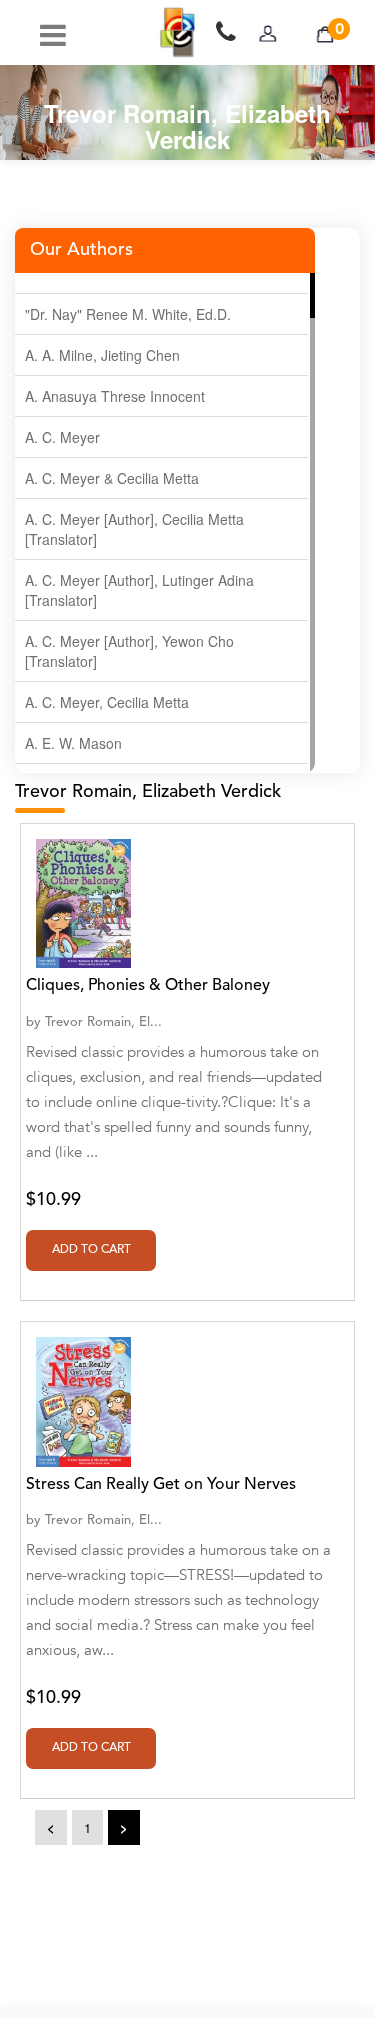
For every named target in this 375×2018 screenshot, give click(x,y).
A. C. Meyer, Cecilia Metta (107, 702)
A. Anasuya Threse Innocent (115, 396)
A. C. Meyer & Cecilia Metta (112, 478)
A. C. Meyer (62, 437)
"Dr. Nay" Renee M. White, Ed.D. (128, 314)
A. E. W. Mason (73, 743)
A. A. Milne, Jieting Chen (102, 355)
